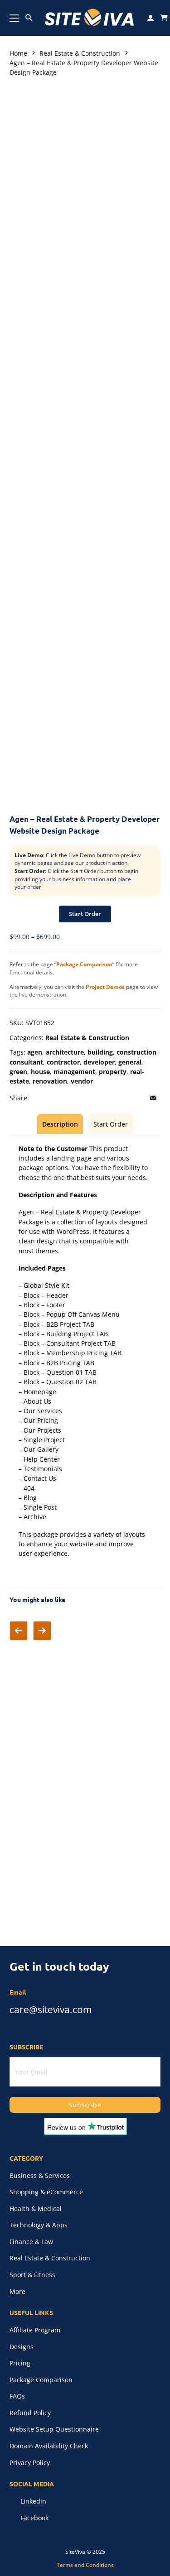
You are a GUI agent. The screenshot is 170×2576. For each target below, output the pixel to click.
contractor (63, 1062)
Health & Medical (36, 2209)
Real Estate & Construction (80, 53)
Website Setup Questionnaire (54, 2429)
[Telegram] (116, 1098)
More (17, 2291)
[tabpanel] (85, 1351)
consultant (26, 1062)
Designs (22, 2347)
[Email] (153, 1098)
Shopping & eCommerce (46, 2192)
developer (99, 1062)
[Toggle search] (29, 18)
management (74, 1072)
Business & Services (40, 2175)
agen (35, 1052)
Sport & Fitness (32, 2275)
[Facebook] (41, 1098)
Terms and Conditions (85, 2565)
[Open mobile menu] (14, 18)
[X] (59, 1098)
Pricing (20, 2363)
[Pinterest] (97, 1098)
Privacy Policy (30, 2463)
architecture (65, 1052)
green (18, 1072)
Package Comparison (41, 2380)
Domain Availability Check (49, 2446)
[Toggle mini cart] (164, 18)
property (113, 1072)
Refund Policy (30, 2413)
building (100, 1052)
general (130, 1062)
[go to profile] (151, 18)
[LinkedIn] (78, 1098)
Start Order (85, 914)
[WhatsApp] (135, 1098)
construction (136, 1052)
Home (18, 53)
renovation (50, 1081)
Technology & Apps (39, 2225)
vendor (82, 1081)
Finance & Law (31, 2242)
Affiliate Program (35, 2330)
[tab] (60, 1124)
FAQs (17, 2396)
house (40, 1072)
